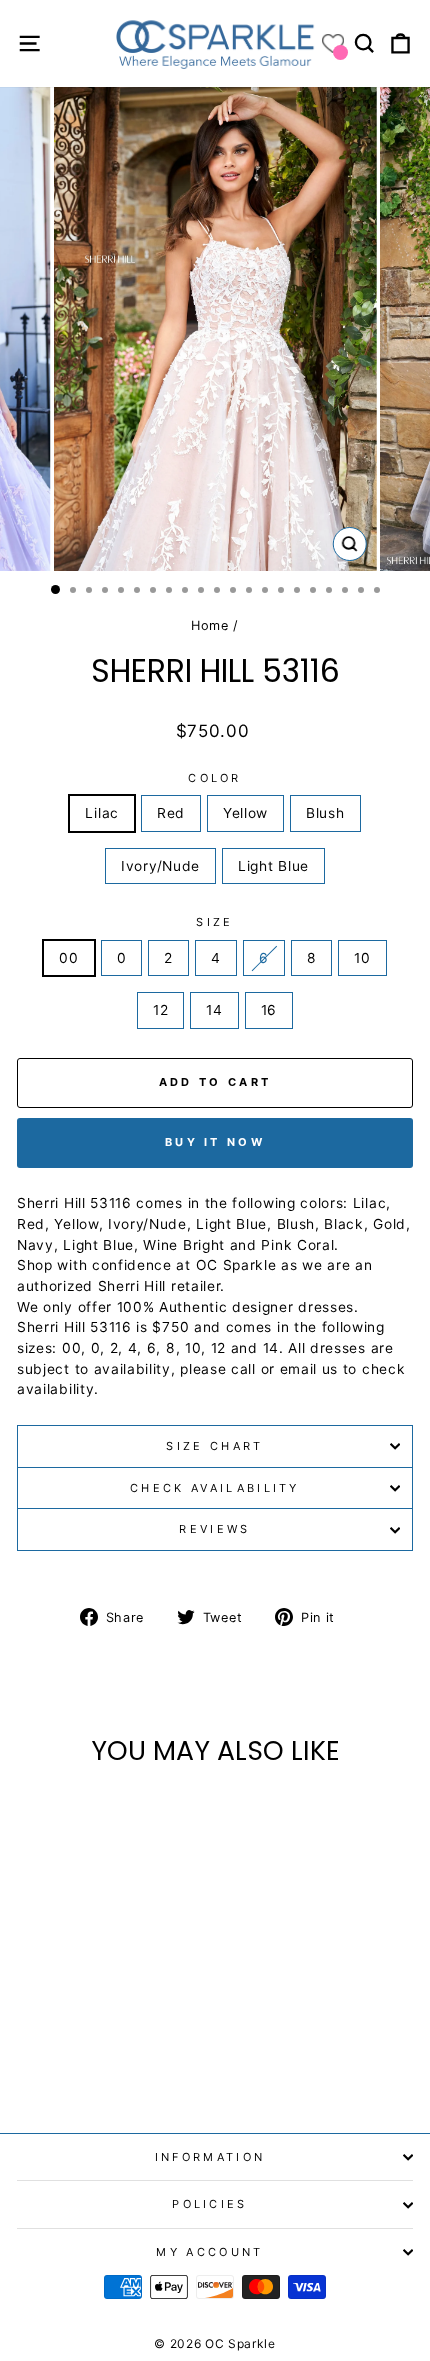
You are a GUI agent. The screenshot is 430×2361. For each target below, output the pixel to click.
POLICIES (210, 2204)
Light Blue (273, 866)
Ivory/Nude (160, 866)
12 (160, 1010)
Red (171, 813)
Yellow (245, 813)
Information (210, 2157)
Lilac (101, 813)
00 (68, 958)
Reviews (214, 1529)
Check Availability (215, 1488)
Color (215, 778)
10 (362, 958)
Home (210, 625)
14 (214, 1010)
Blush (325, 813)
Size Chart (214, 1446)
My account (209, 2252)
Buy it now (215, 1142)
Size (214, 922)
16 (269, 1010)
